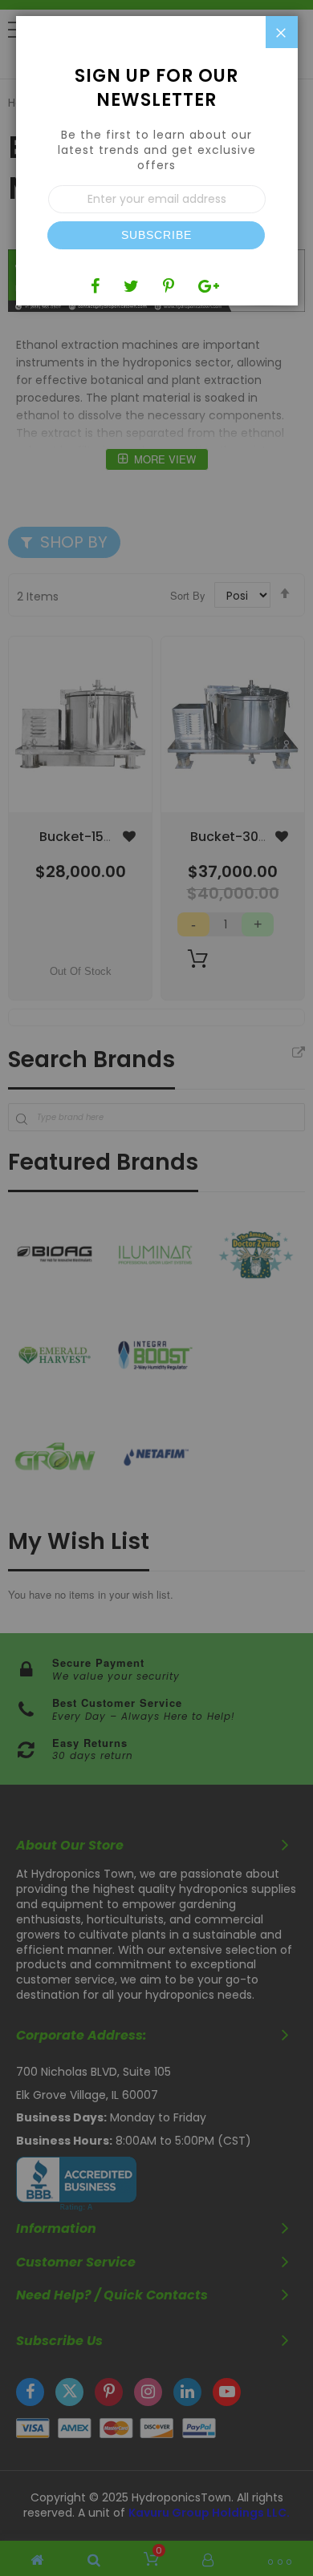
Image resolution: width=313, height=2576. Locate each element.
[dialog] (156, 1288)
